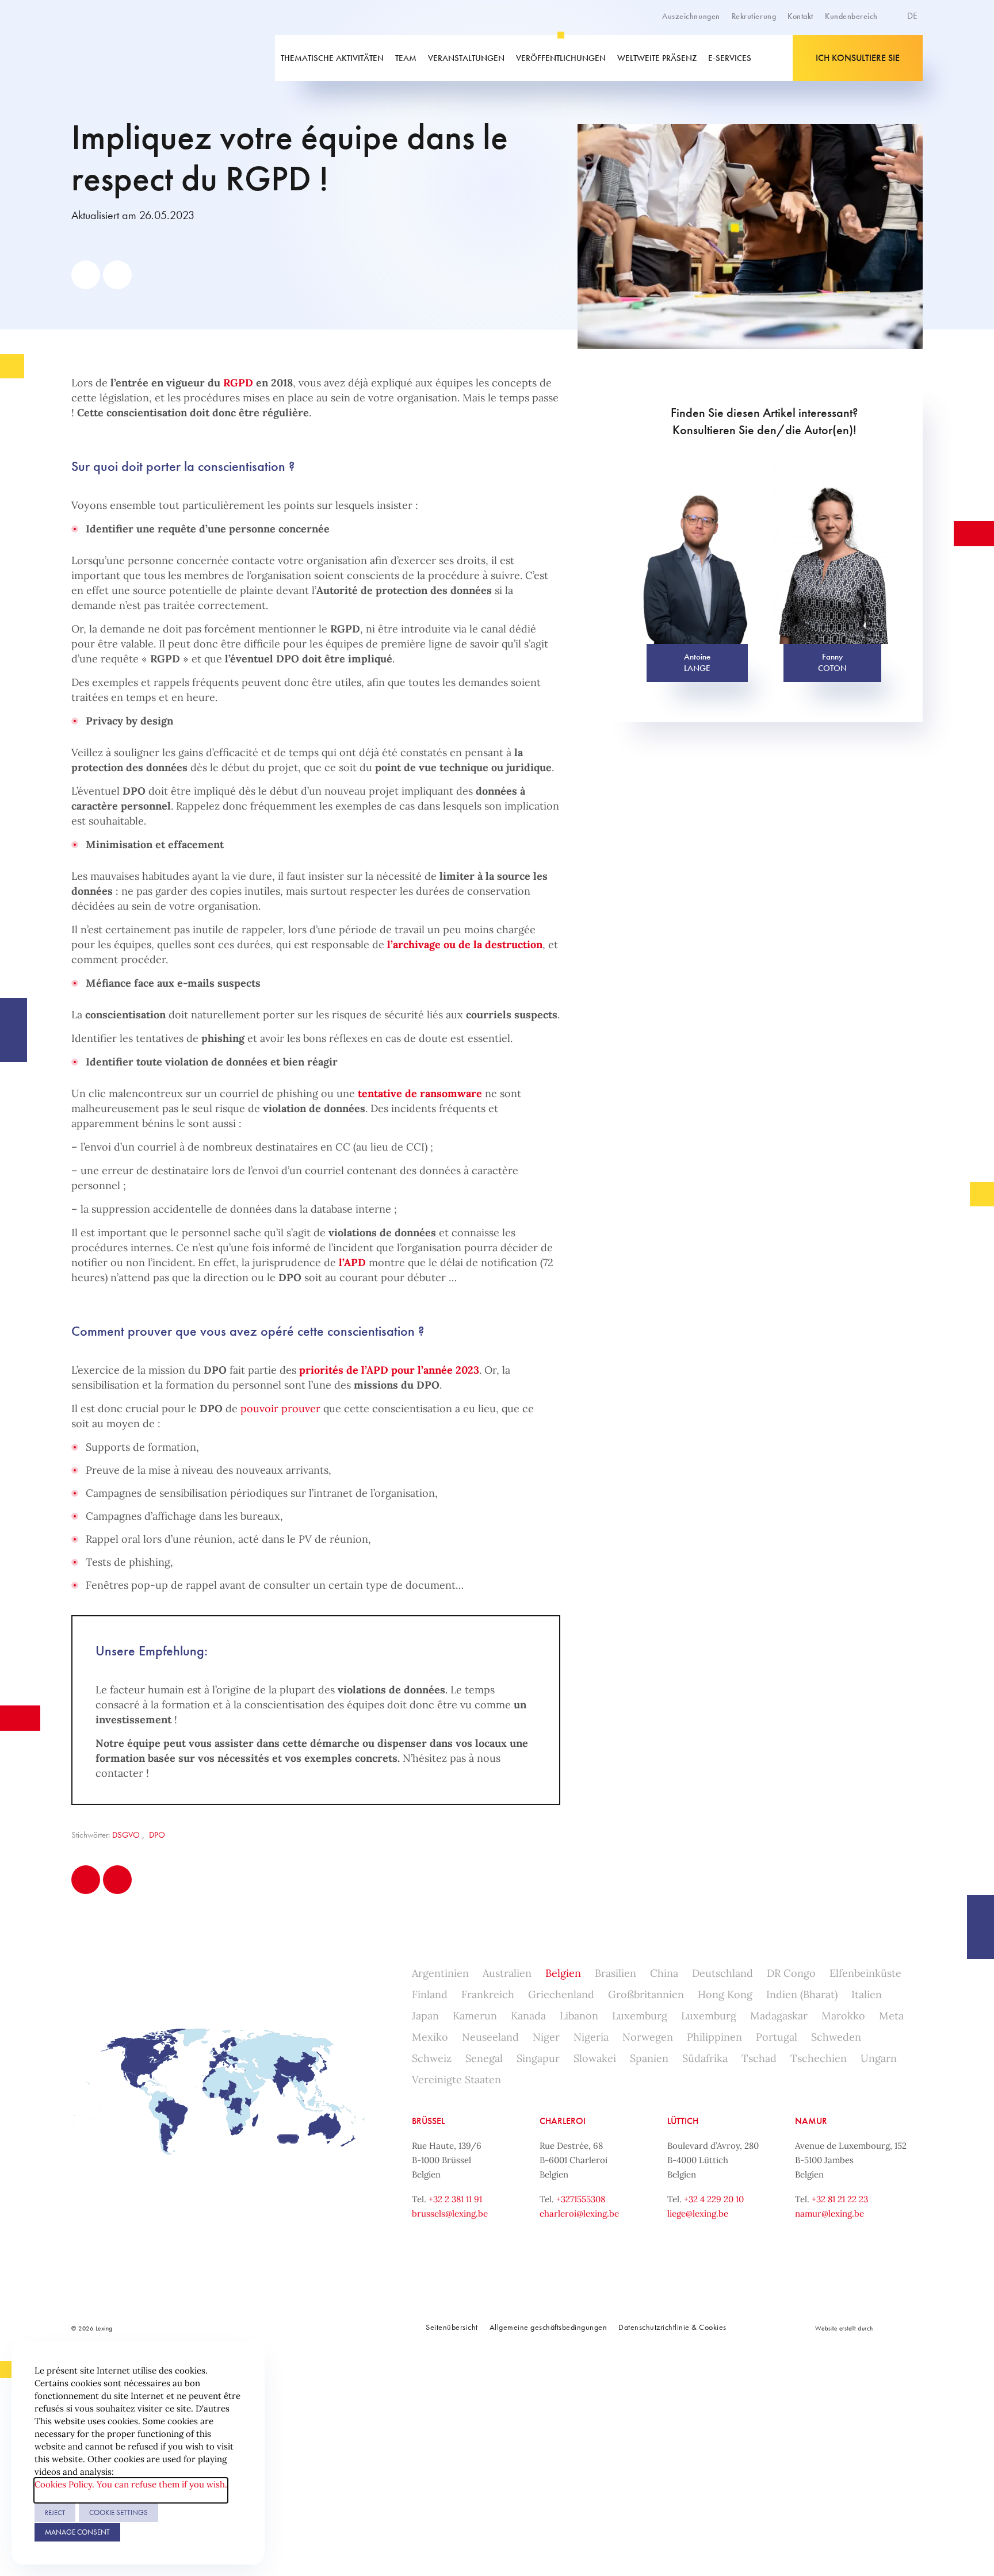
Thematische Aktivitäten (332, 58)
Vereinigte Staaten (456, 2079)
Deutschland (722, 1973)
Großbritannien (646, 1994)
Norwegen (648, 2037)
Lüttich (683, 2121)
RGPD (238, 383)
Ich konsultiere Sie (858, 58)
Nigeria (591, 2037)
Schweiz (432, 2058)
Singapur (538, 2058)
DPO (157, 1835)
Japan (425, 2016)
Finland (430, 1994)
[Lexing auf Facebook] (230, 2328)
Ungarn (879, 2058)
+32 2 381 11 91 (455, 2199)
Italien (867, 1994)
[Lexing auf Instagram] (281, 2328)
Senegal (484, 2058)
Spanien (649, 2058)
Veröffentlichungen (561, 58)
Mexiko (430, 2037)
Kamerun (475, 2016)
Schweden (836, 2037)
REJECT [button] (55, 2513)
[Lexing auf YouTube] (307, 2328)
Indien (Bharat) (802, 1994)
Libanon (579, 2016)
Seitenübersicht (452, 2327)
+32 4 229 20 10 (714, 2199)
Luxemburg (640, 2016)
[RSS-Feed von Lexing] (332, 2328)
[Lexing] (154, 58)
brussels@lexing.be (450, 2213)
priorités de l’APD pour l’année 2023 (389, 1370)
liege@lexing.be (698, 2213)
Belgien (563, 1973)
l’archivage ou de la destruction (465, 944)
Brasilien (615, 1973)
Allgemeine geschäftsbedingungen (548, 2327)
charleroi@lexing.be (579, 2213)
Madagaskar (779, 2016)
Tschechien (819, 2058)
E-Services (730, 58)
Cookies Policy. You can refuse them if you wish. (131, 2484)
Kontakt (800, 16)
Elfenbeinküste (865, 1973)
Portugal (777, 2037)
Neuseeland (490, 2037)
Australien (507, 1973)
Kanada (528, 2016)
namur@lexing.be (829, 2213)
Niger (546, 2037)
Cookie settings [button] (118, 2512)
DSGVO (126, 1835)
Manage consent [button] (77, 2532)
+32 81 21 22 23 (840, 2199)
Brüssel (428, 2121)
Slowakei (595, 2058)
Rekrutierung (754, 16)
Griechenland (561, 1994)
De (913, 16)
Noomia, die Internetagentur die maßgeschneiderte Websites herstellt (899, 2328)
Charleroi (563, 2121)
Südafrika (705, 2058)
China (664, 1973)
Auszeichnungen (691, 16)
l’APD (352, 1262)
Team (406, 58)
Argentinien (440, 1973)
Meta (891, 2016)
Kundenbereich (851, 16)
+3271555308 (581, 2199)
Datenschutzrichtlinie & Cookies (672, 2327)
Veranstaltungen (466, 58)
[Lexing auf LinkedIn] (255, 2328)
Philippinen (714, 2037)
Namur (811, 2121)
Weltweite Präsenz (657, 58)
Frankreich (488, 1994)
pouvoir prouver (280, 1408)
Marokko (843, 2016)
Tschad (759, 2058)
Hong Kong (725, 1994)
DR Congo (791, 1973)
